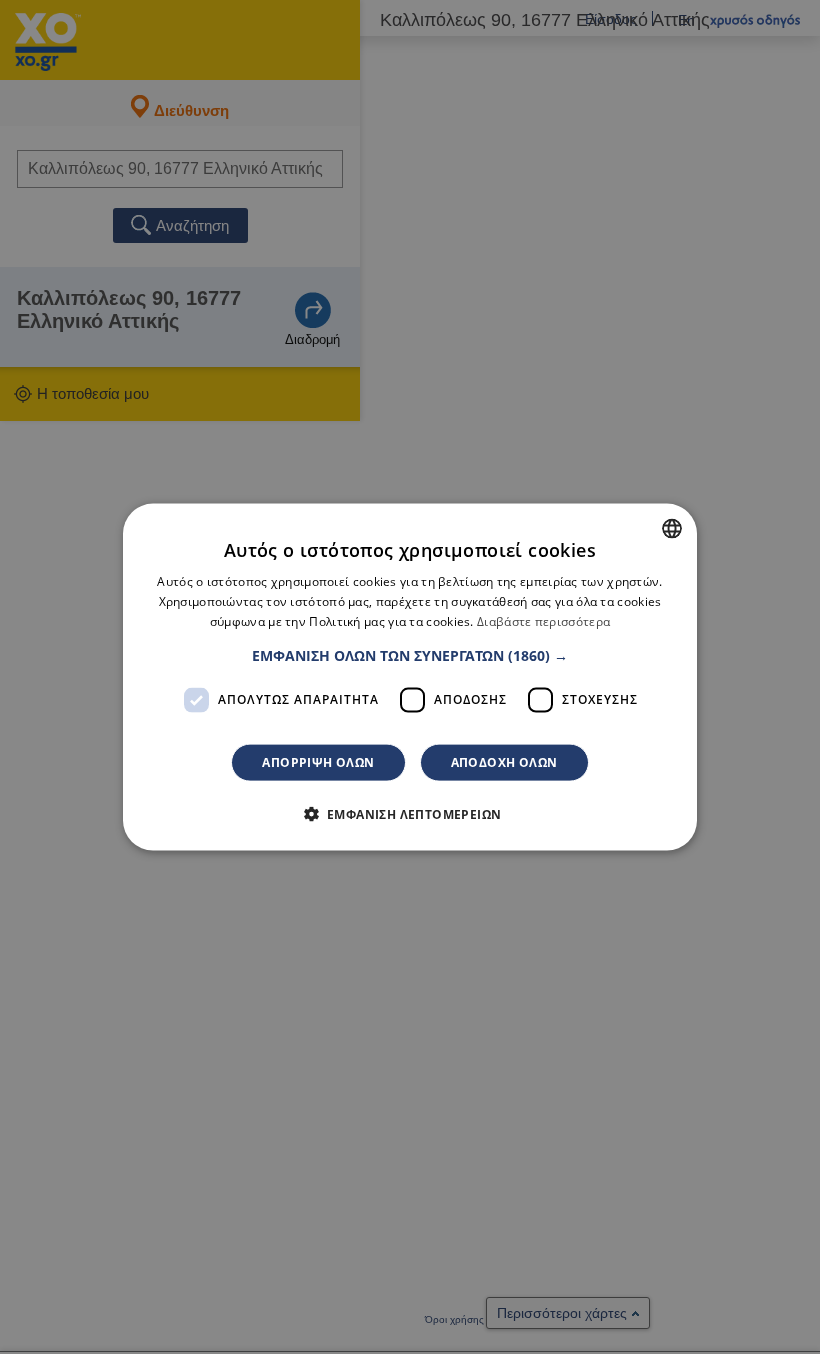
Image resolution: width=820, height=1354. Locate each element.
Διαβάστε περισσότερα (543, 621)
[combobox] (672, 529)
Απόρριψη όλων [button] (318, 761)
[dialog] (410, 677)
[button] (410, 655)
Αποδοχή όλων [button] (504, 761)
